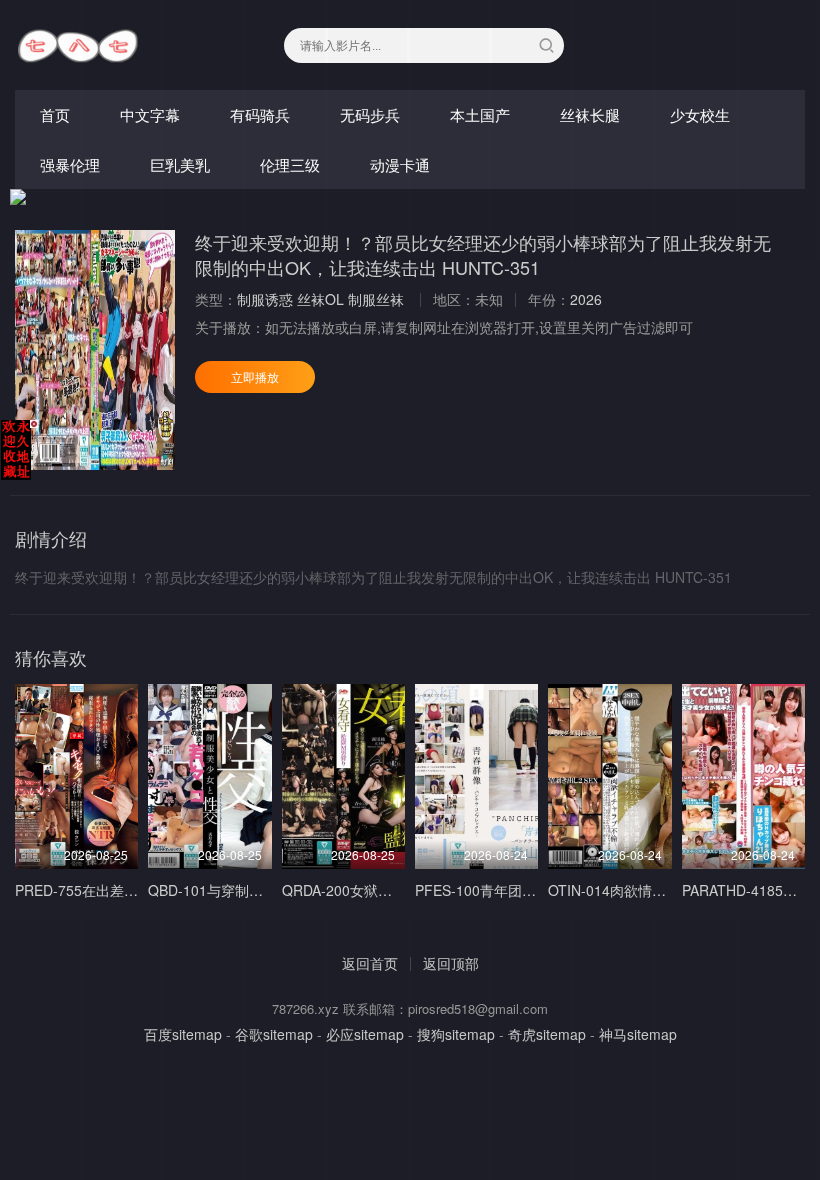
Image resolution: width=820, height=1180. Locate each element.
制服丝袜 (376, 299)
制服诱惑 (265, 299)
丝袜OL (320, 299)
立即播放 (255, 376)
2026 (586, 299)
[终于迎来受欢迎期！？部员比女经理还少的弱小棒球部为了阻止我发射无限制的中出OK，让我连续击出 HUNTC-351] (95, 350)
